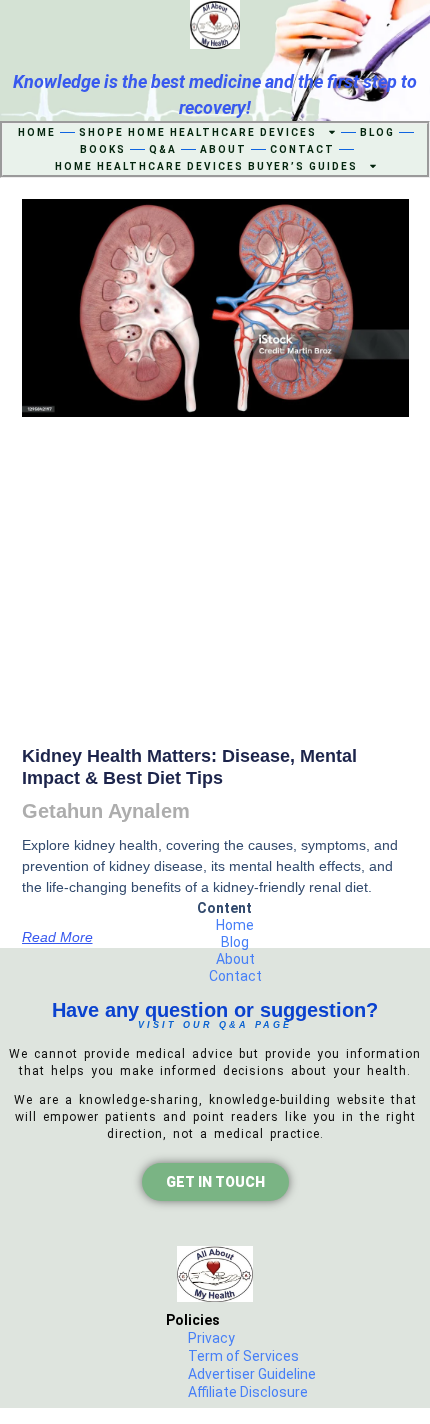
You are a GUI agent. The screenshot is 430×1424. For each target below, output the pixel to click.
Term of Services (243, 1356)
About (223, 149)
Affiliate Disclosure (248, 1392)
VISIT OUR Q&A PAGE (215, 1025)
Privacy (211, 1338)
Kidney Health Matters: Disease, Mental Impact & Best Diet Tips (189, 767)
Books (103, 149)
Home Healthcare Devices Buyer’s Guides (206, 166)
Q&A (163, 149)
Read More (57, 937)
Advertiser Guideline (252, 1374)
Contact (302, 149)
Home (37, 132)
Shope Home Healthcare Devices (198, 132)
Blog (377, 132)
